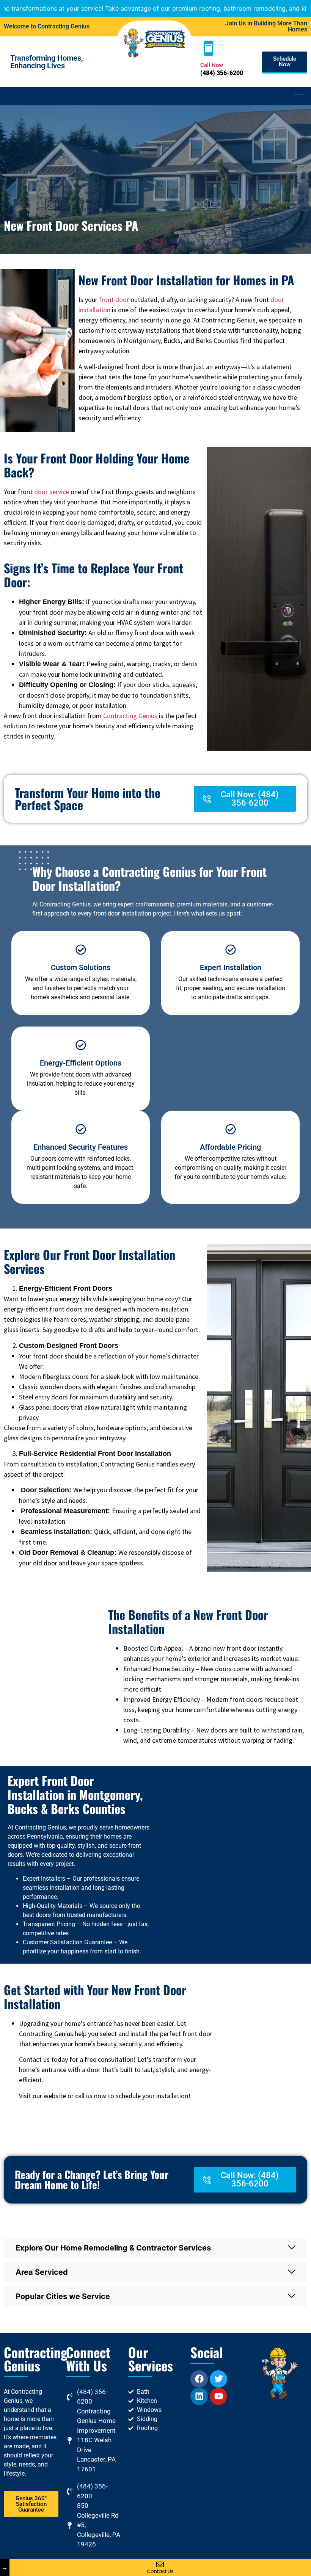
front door (114, 300)
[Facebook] (199, 2379)
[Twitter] (218, 2379)
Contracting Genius (130, 716)
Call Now (212, 65)
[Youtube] (218, 2396)
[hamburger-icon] (299, 96)
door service (52, 492)
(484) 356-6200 (222, 73)
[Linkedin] (199, 2396)
